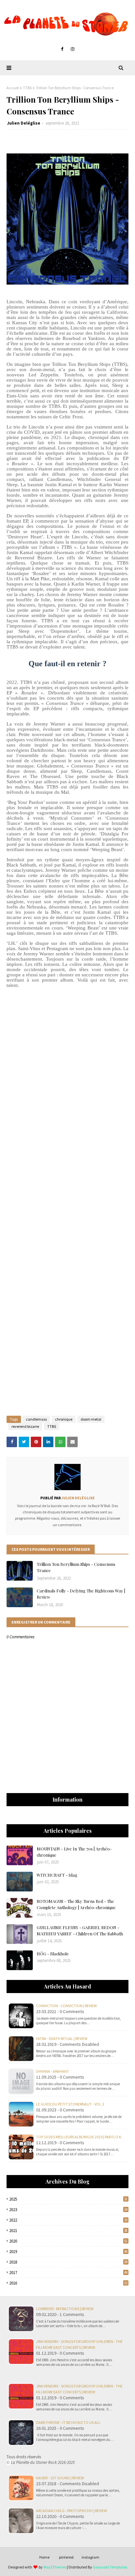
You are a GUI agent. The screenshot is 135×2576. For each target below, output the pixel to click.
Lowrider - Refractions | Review (65, 2309)
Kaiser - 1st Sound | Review (60, 2478)
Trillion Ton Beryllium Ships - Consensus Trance (76, 1567)
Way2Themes (55, 2567)
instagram (90, 2557)
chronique (64, 1419)
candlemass (36, 1419)
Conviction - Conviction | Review (66, 2006)
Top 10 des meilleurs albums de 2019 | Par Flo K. (79, 2137)
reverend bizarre (25, 1426)
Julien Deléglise (24, 123)
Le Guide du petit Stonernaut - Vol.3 (70, 2104)
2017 (68, 2273)
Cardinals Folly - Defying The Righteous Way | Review (81, 1594)
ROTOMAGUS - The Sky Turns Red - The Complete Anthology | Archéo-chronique (76, 1904)
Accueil (13, 88)
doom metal (91, 1419)
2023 (68, 2210)
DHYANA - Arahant (53, 2071)
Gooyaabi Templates (110, 2567)
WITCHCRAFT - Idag (57, 1875)
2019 (68, 2252)
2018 (68, 2262)
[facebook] (62, 49)
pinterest (66, 2557)
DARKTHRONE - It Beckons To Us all (68, 2422)
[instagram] (73, 49)
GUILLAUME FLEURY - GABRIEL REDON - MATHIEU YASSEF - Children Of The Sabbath (80, 1931)
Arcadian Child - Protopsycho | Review (71, 2511)
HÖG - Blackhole (53, 1954)
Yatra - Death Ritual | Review (62, 2038)
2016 (68, 2283)
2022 (68, 2220)
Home (44, 2557)
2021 (68, 2231)
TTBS (27, 88)
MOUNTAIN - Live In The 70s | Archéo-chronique (74, 1852)
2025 (68, 2199)
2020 (68, 2241)
